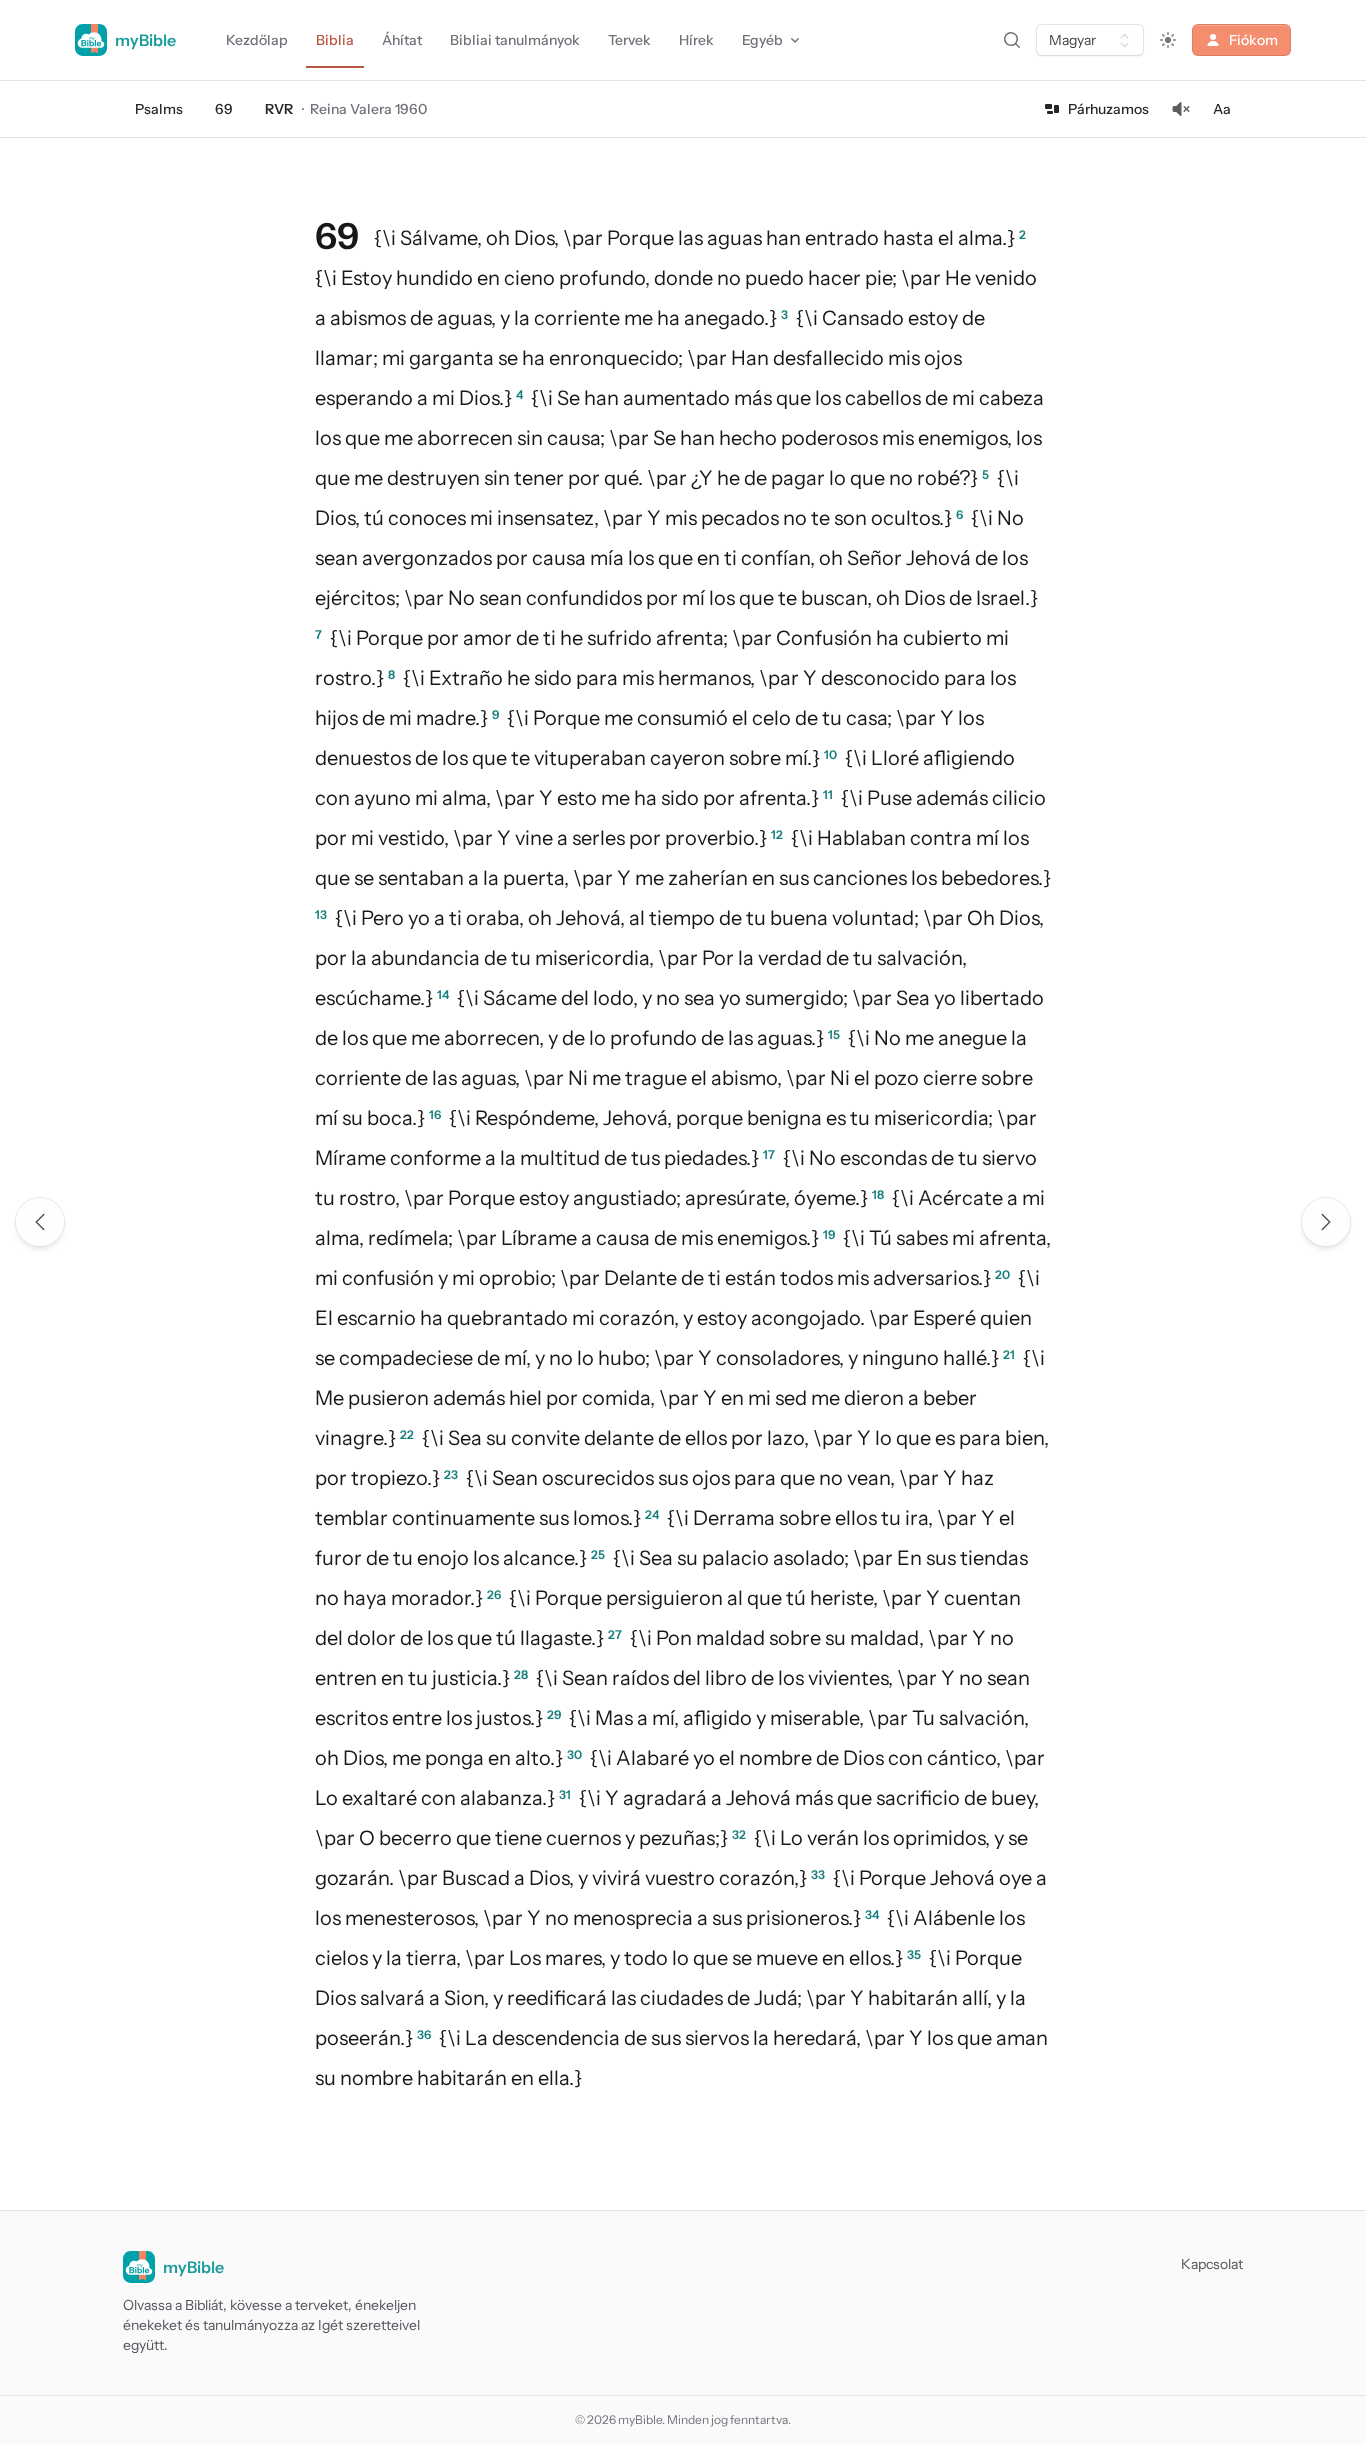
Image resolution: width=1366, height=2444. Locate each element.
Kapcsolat (1212, 2264)
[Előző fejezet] (40, 1222)
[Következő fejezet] (1326, 1222)
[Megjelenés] (1168, 40)
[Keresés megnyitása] (1012, 40)
